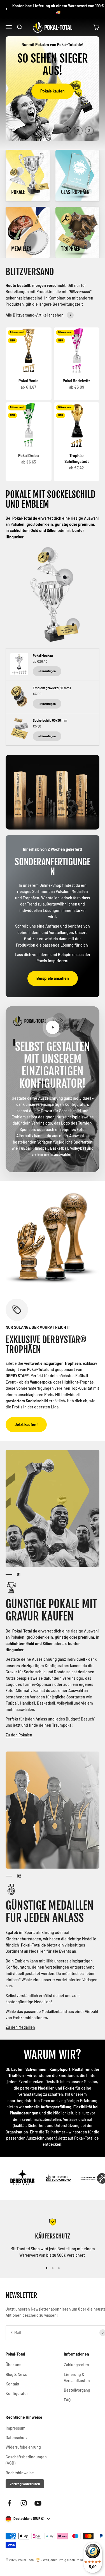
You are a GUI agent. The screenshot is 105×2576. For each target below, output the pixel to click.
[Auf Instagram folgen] (24, 2503)
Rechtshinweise (20, 2473)
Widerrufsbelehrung (23, 2447)
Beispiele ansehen (53, 978)
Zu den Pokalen (19, 1735)
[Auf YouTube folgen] (38, 2503)
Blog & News (16, 2374)
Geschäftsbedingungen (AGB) (26, 2460)
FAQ (67, 2400)
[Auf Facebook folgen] (9, 2503)
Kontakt (12, 2384)
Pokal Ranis (28, 381)
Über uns (13, 2365)
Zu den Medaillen (20, 2027)
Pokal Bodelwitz (76, 381)
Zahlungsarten (76, 2365)
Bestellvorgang (77, 2390)
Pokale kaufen (53, 91)
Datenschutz (17, 2438)
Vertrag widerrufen (25, 2484)
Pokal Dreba (28, 456)
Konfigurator (17, 2393)
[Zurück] (7, 9)
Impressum (16, 2428)
